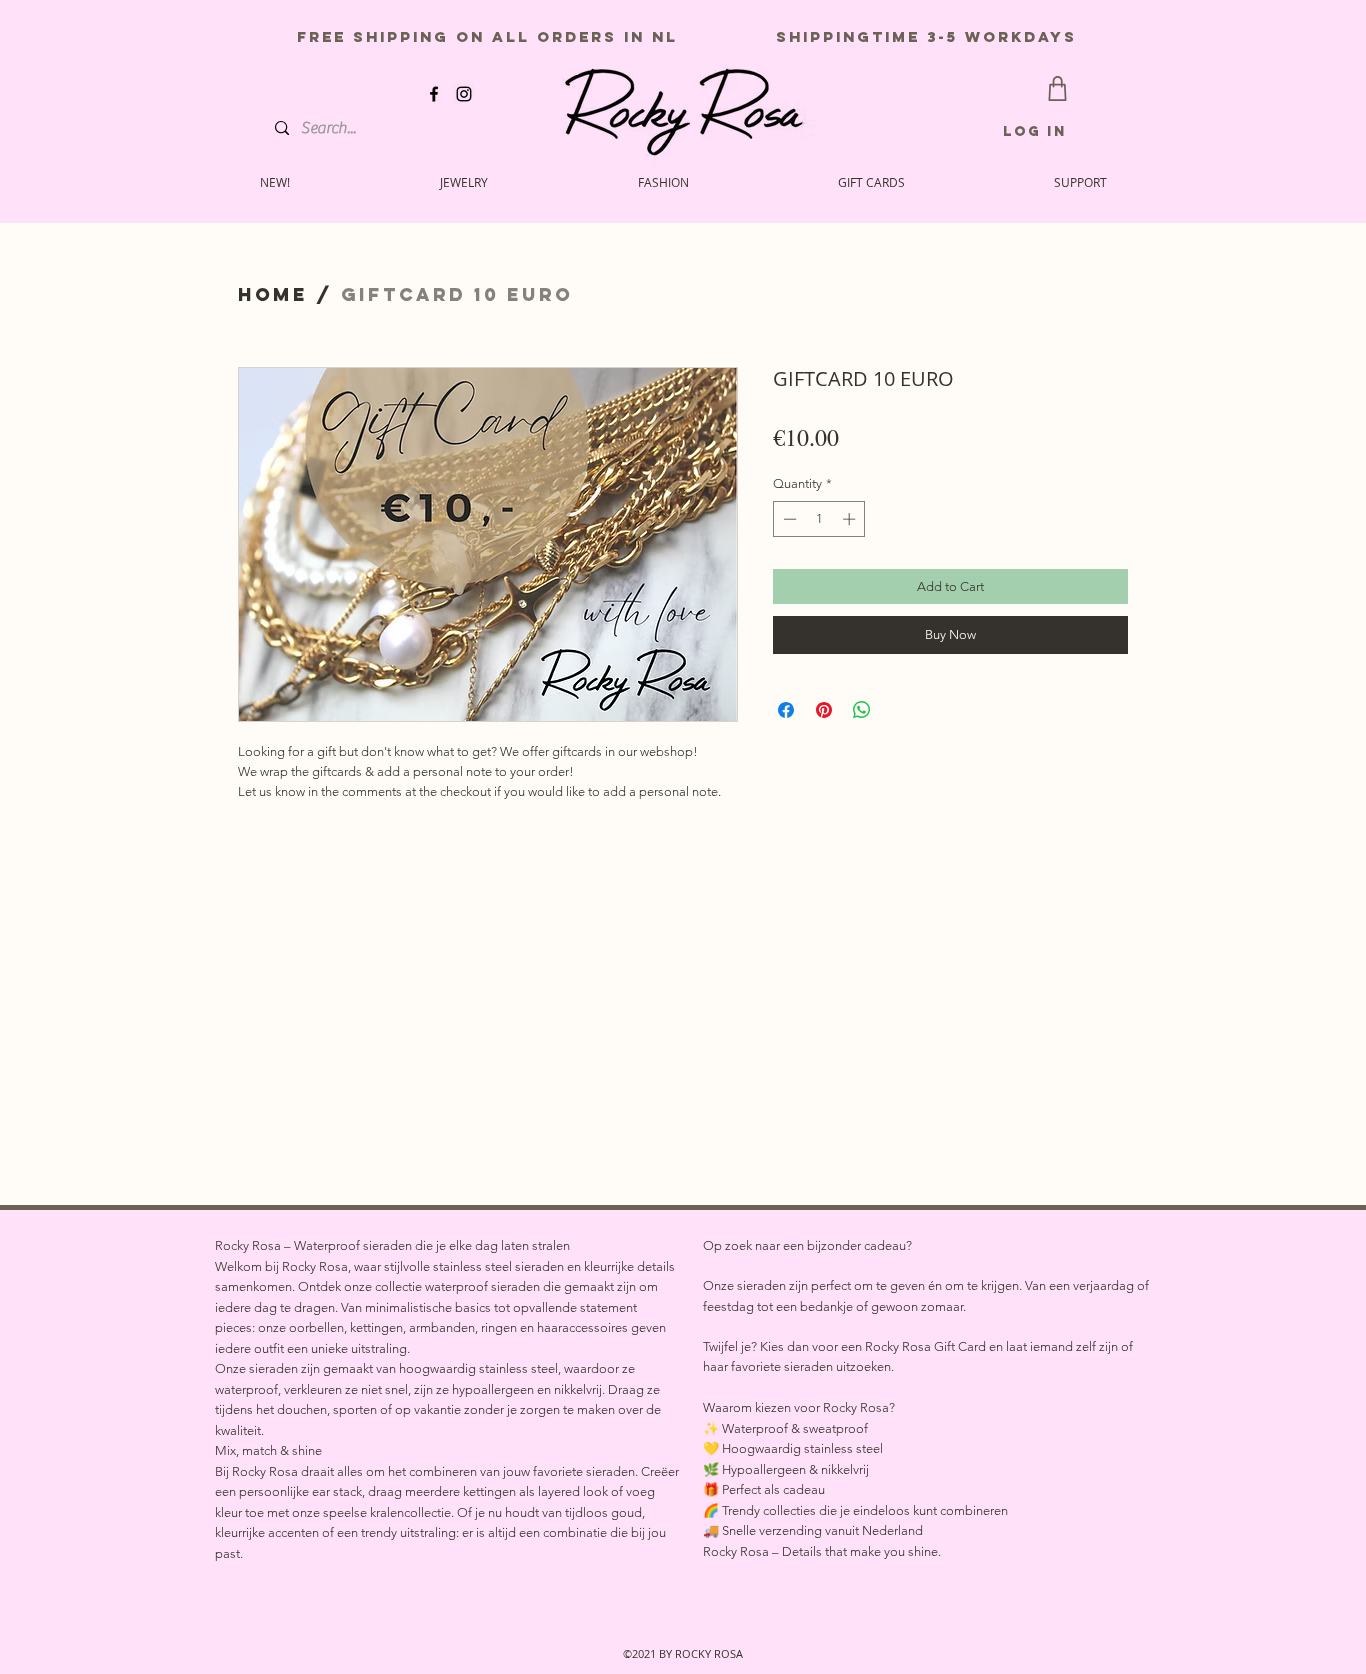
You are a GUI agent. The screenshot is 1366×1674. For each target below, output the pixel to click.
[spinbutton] (819, 519)
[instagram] (464, 94)
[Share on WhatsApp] (862, 710)
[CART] (1057, 88)
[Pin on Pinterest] (824, 710)
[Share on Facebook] (786, 710)
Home (273, 294)
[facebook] (434, 94)
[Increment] (851, 519)
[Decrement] (788, 519)
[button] (1080, 182)
